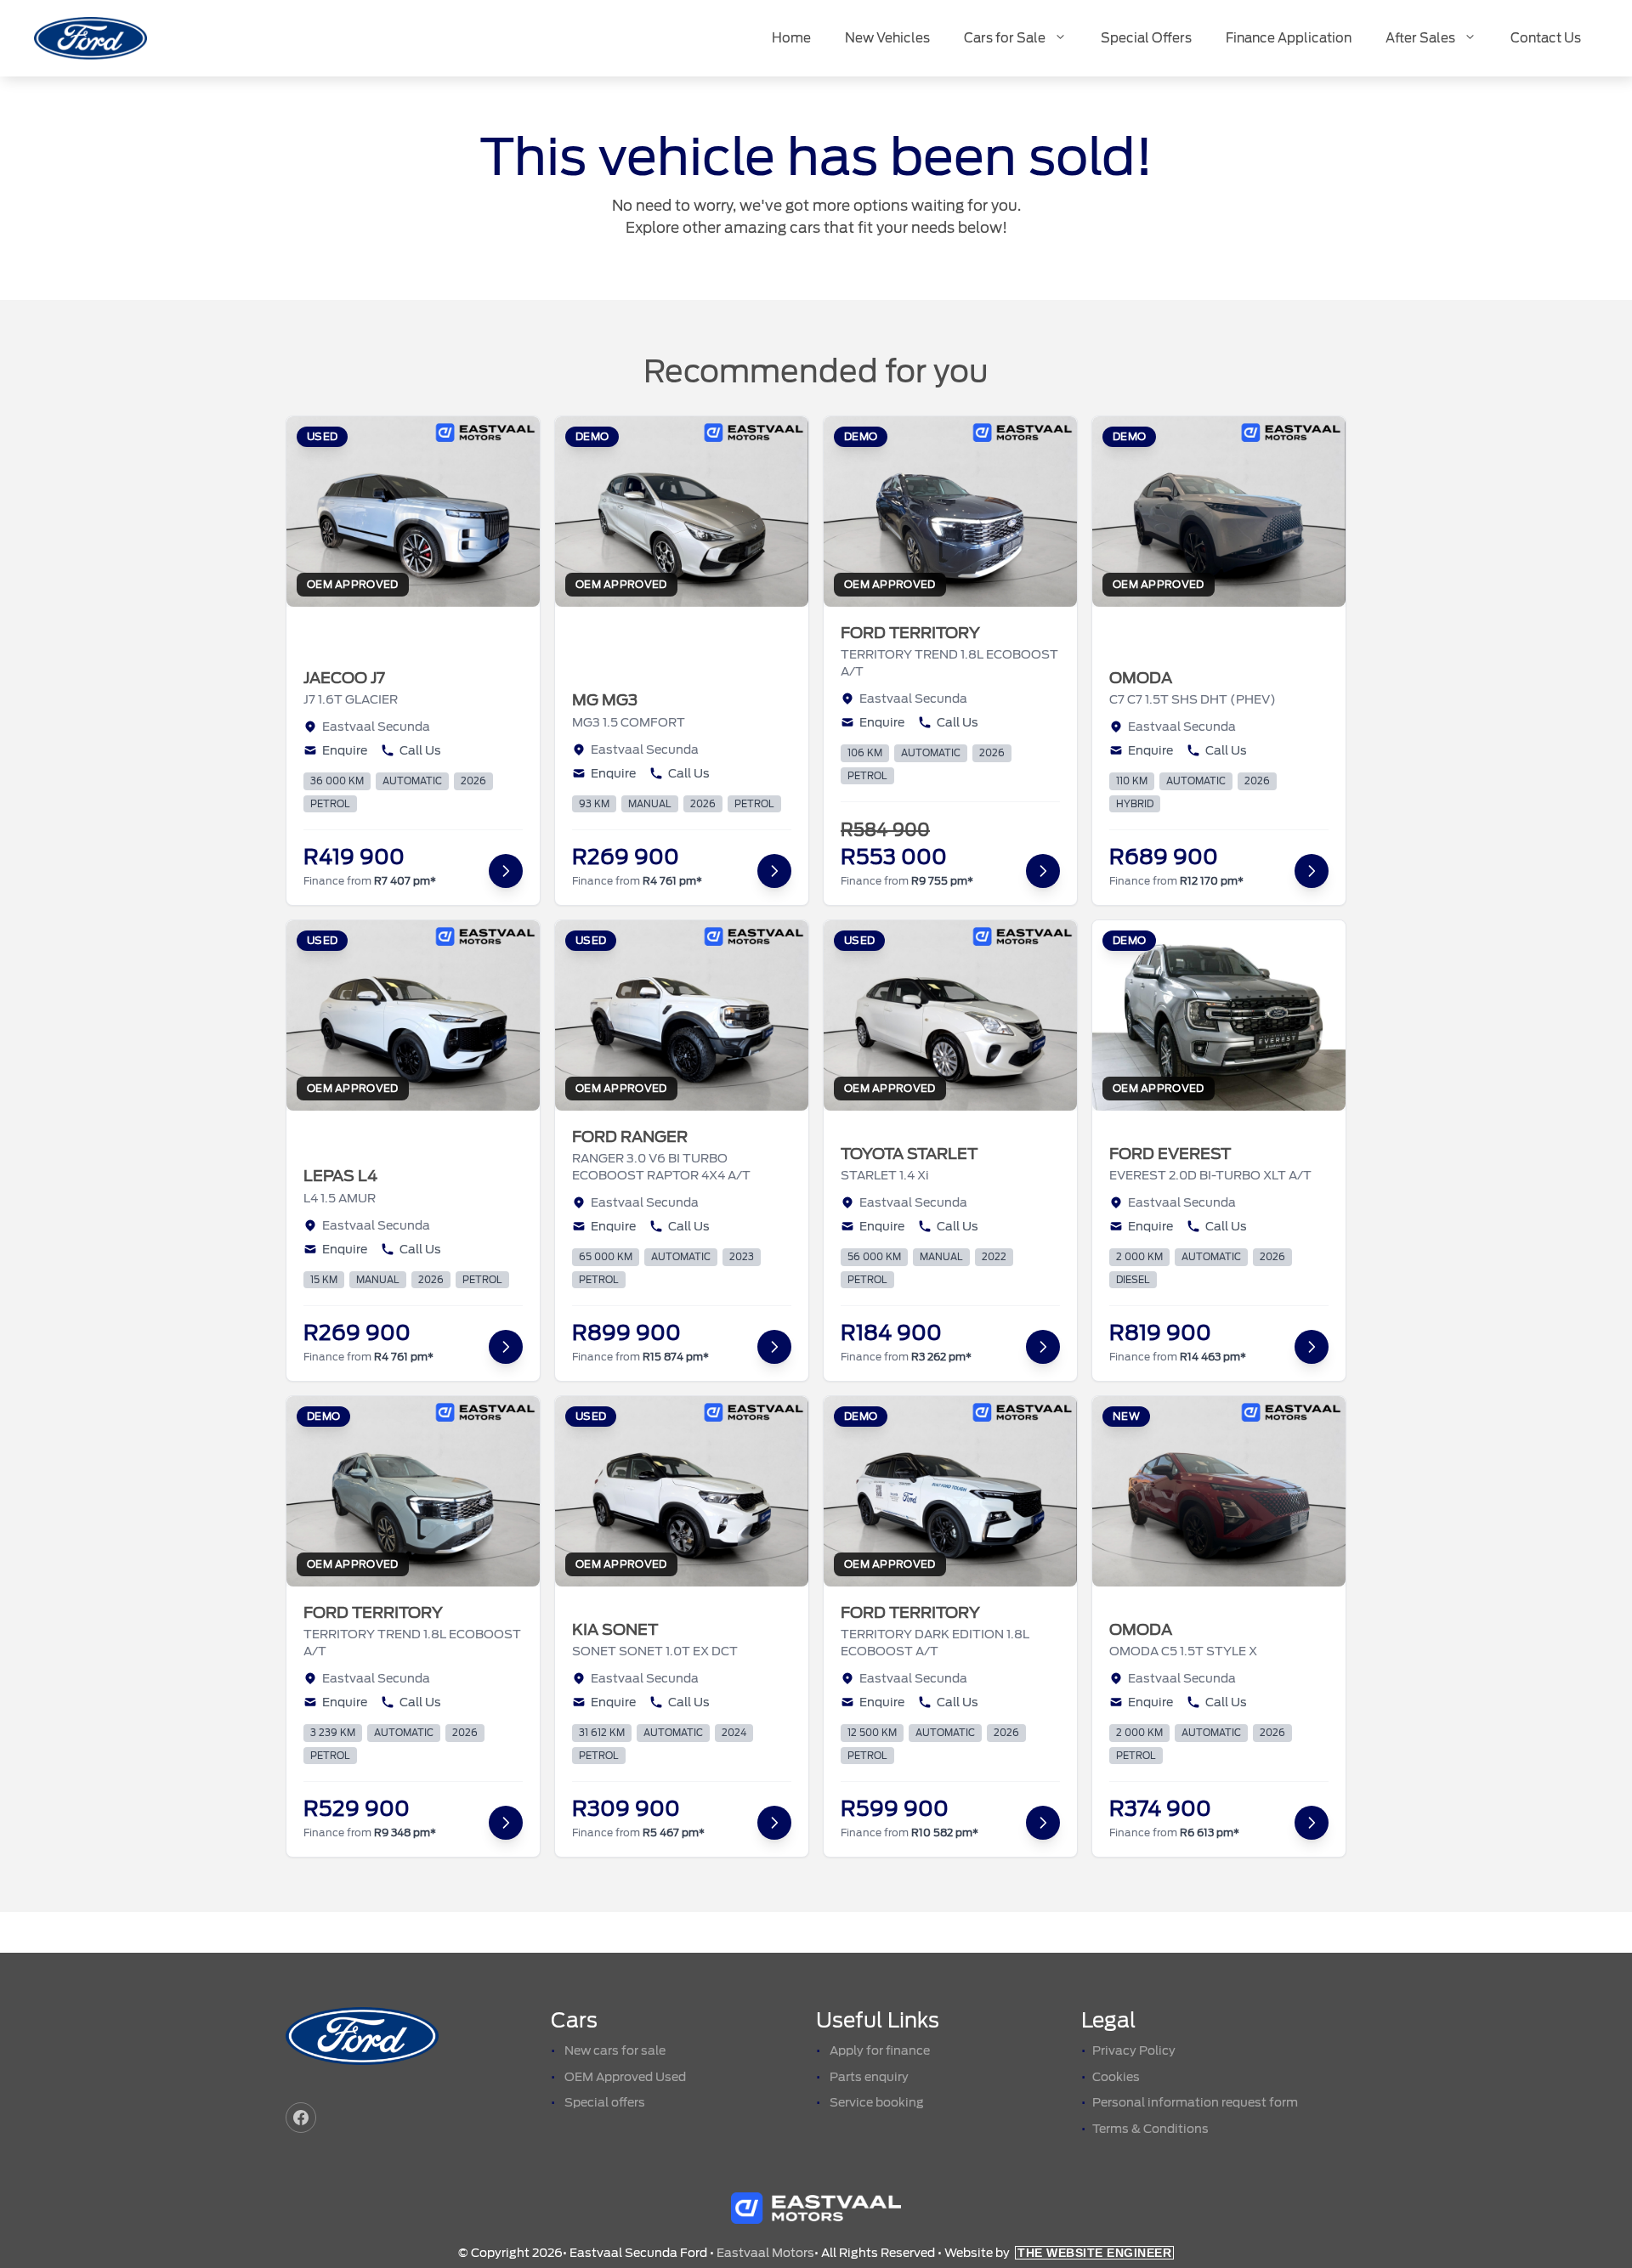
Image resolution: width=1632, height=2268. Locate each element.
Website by (1058, 2253)
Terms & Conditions (1150, 2129)
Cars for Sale (1005, 38)
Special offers (605, 2102)
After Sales (1420, 38)
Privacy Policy (1134, 2050)
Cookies (1116, 2077)
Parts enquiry (869, 2077)
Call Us (420, 750)
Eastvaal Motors (765, 2253)
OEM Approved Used (625, 2077)
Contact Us (1546, 38)
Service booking (877, 2102)
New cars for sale (615, 2050)
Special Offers (1146, 38)
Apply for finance (880, 2050)
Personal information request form (1195, 2102)
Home (791, 38)
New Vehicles (887, 38)
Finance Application (1289, 38)
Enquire (345, 750)
